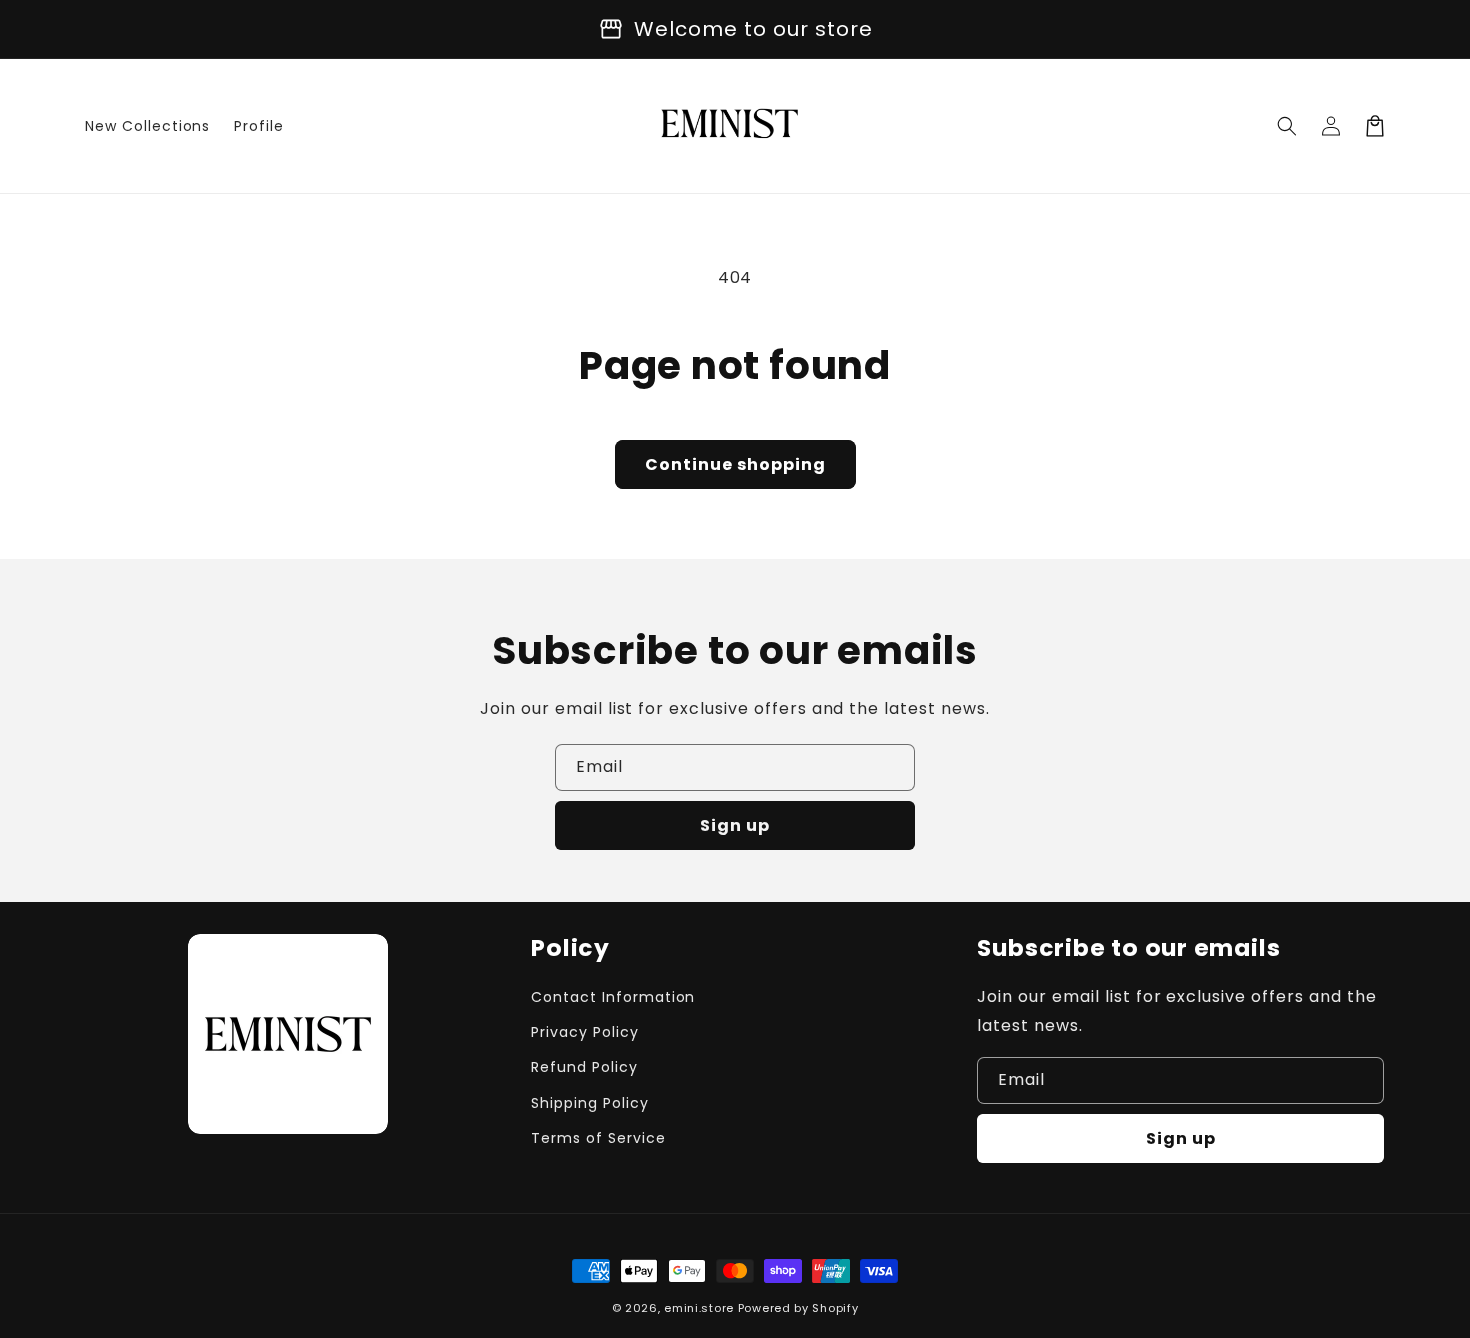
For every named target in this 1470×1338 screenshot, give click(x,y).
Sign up (735, 825)
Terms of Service (598, 1138)
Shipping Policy (589, 1103)
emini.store (699, 1308)
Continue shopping (735, 464)
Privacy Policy (584, 1032)
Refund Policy (584, 1067)
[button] (1287, 126)
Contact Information (613, 997)
